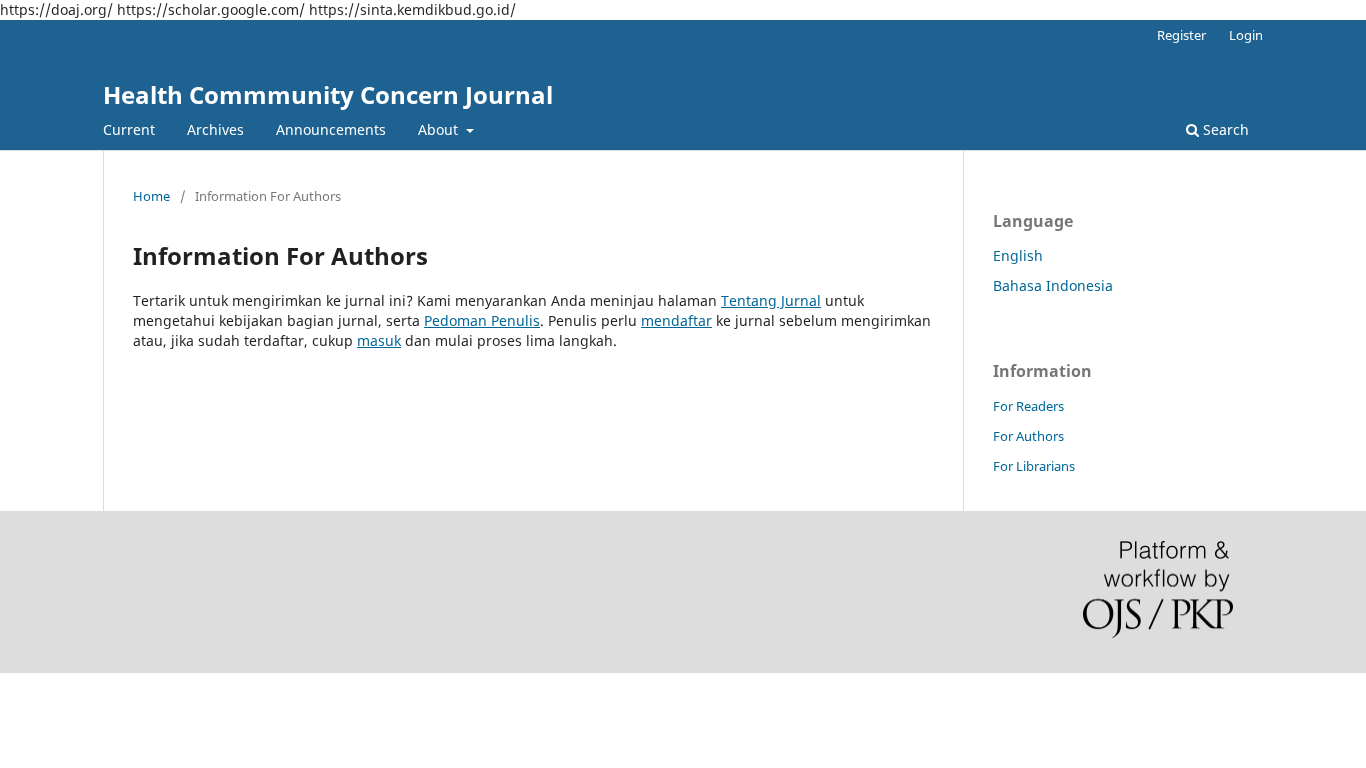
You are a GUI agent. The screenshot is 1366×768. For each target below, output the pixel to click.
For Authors (1028, 436)
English (1018, 255)
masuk (379, 340)
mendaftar (676, 320)
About (440, 129)
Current (129, 129)
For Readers (1028, 406)
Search (1224, 129)
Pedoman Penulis (482, 320)
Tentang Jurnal (771, 300)
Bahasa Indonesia (1053, 285)
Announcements (331, 129)
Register (1181, 35)
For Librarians (1034, 466)
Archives (215, 129)
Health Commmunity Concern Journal (328, 94)
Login (1246, 35)
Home (151, 196)
